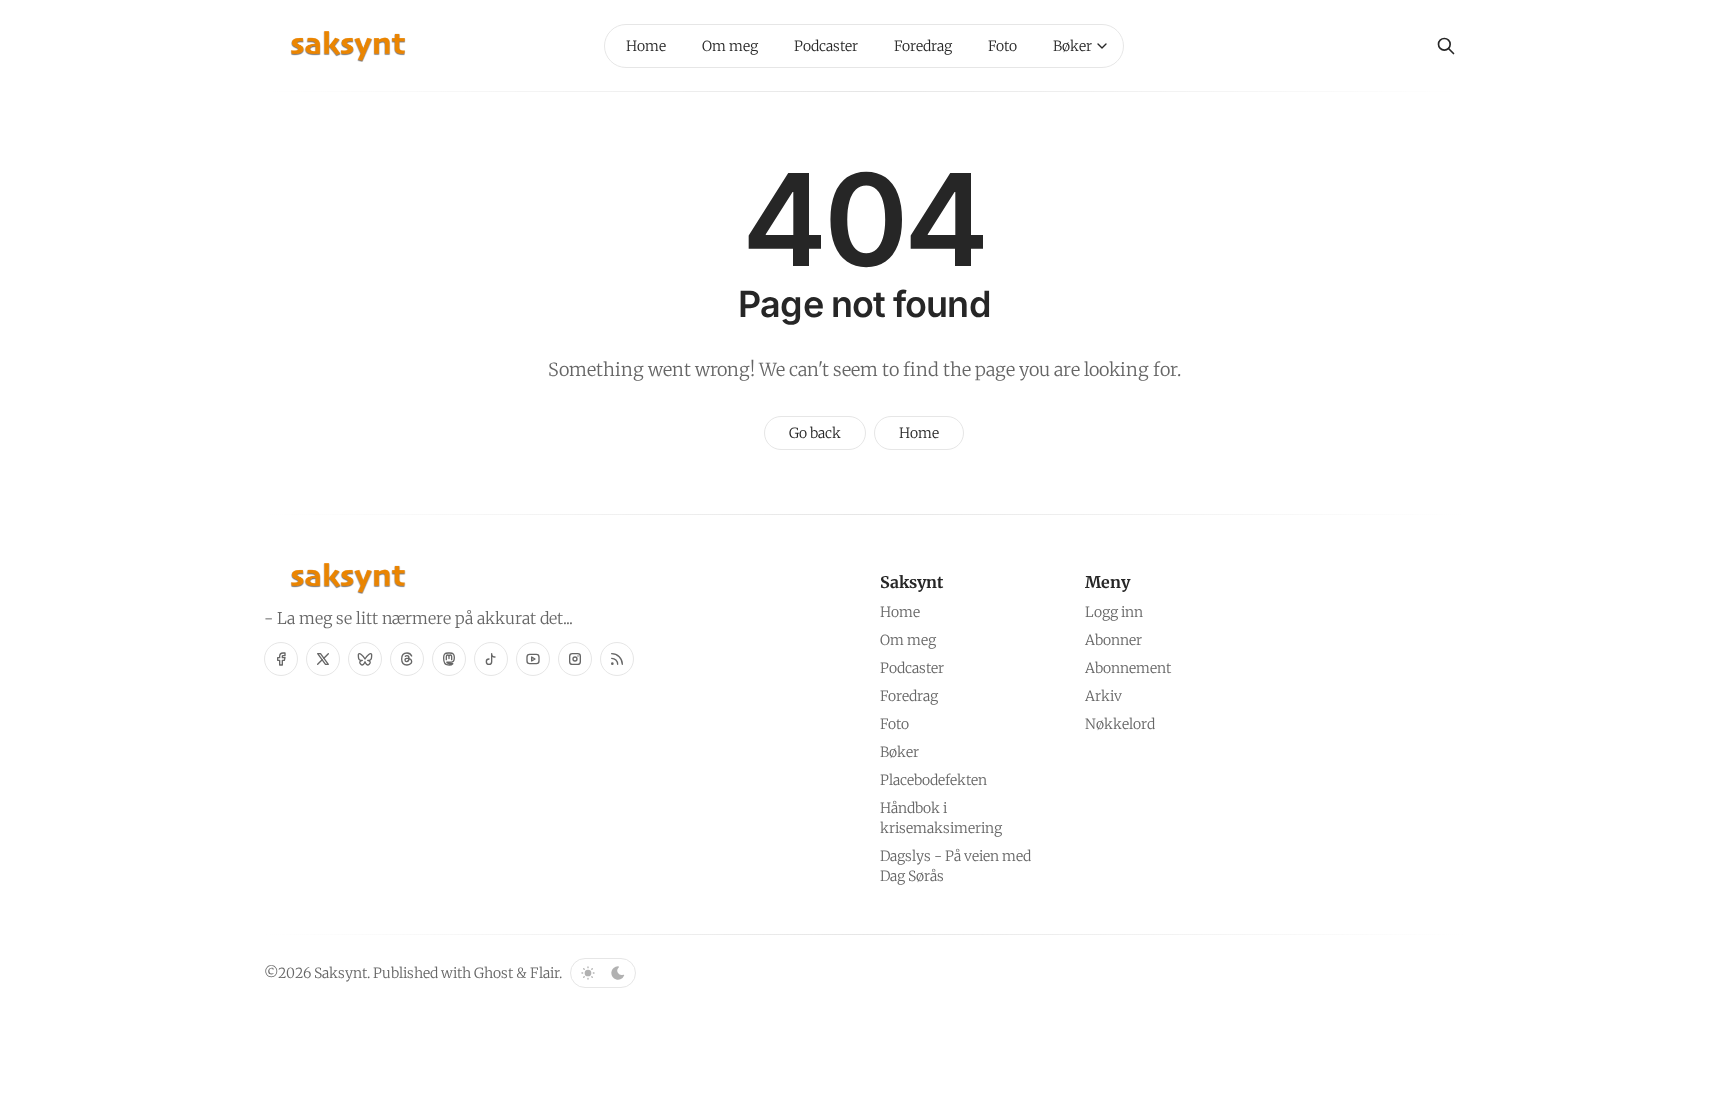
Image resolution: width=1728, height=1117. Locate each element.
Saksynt (340, 973)
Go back (815, 433)
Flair (544, 973)
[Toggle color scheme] (603, 973)
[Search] (1446, 46)
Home (919, 433)
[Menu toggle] (1102, 46)
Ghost (493, 973)
